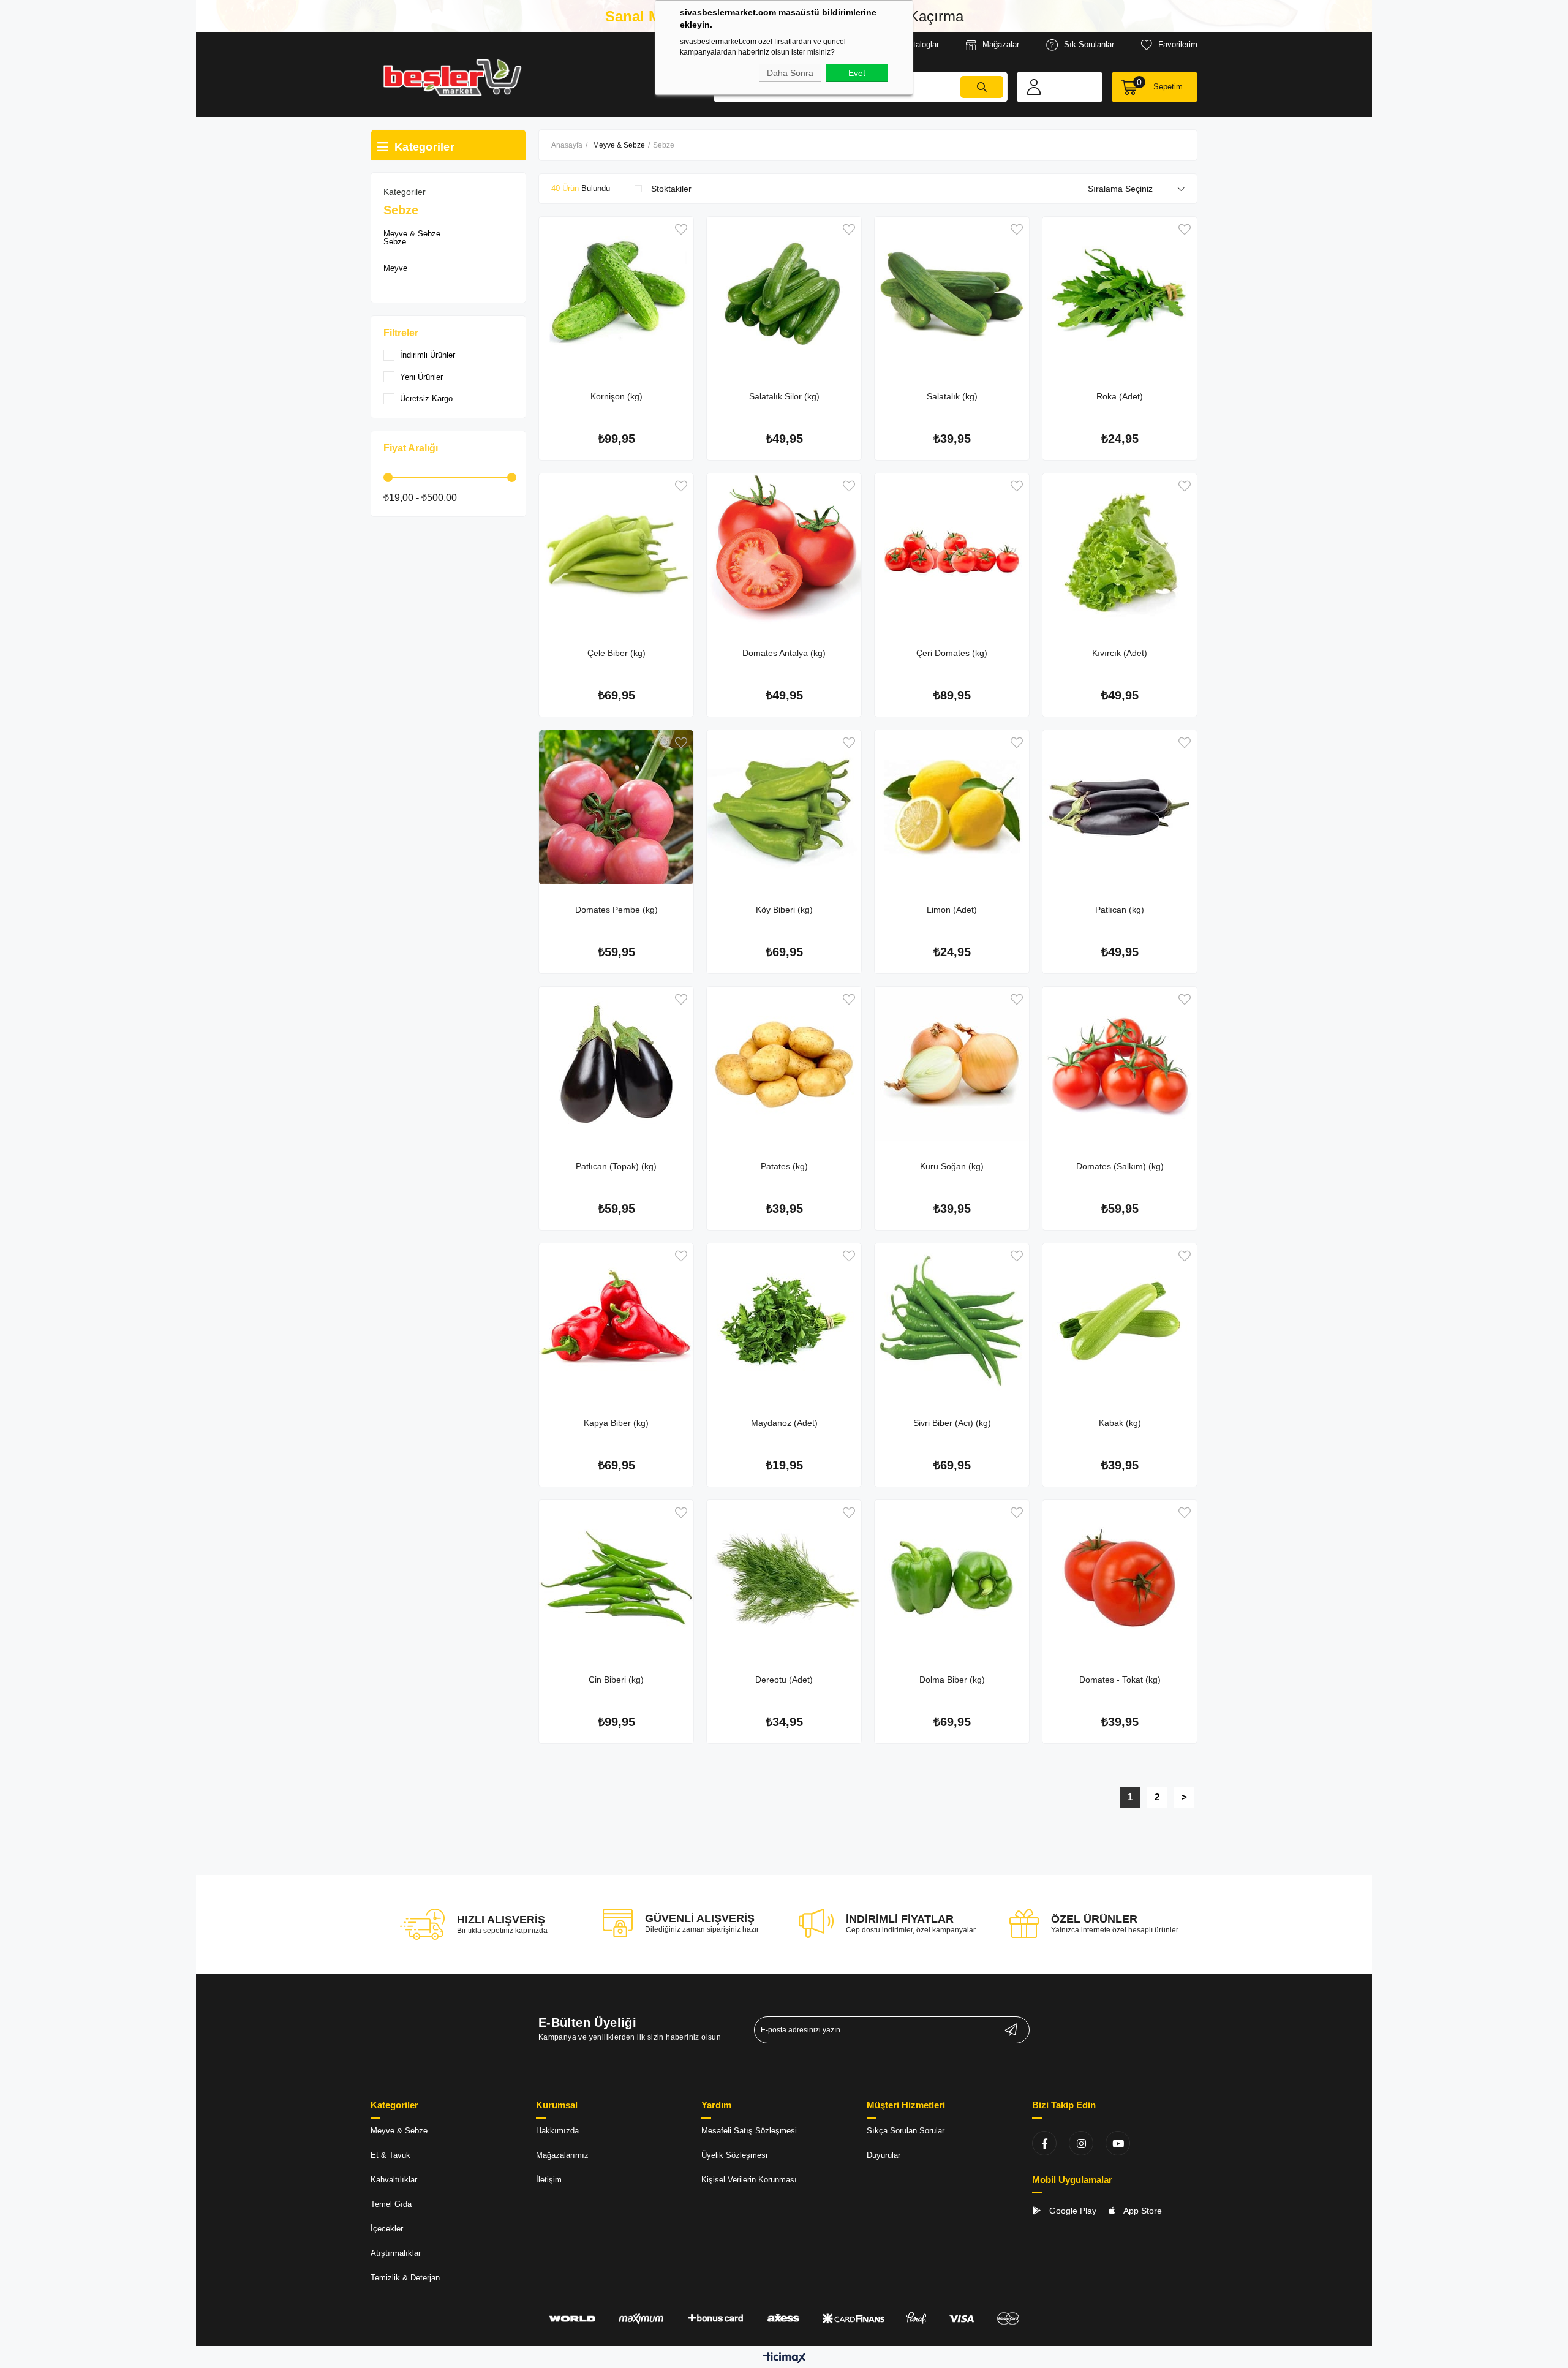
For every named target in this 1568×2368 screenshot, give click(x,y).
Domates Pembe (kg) (616, 910)
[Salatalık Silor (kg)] (784, 294)
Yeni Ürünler (421, 377)
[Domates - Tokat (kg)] (1120, 1577)
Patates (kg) (784, 1166)
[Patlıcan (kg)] (1120, 807)
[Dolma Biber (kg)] (952, 1577)
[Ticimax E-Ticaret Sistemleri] (784, 2359)
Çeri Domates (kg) (952, 653)
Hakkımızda (557, 2131)
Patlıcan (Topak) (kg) (616, 1166)
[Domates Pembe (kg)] (616, 807)
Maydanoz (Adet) (784, 1423)
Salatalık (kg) (952, 396)
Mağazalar (1001, 44)
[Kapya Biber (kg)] (616, 1321)
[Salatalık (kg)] (952, 294)
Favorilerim (1178, 44)
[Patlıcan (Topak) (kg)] (616, 1064)
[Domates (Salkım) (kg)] (1120, 1064)
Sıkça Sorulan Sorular (906, 2131)
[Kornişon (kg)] (616, 294)
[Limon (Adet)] (952, 807)
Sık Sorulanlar (1089, 44)
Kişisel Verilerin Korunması (749, 2180)
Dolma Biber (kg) (952, 1680)
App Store (1142, 2211)
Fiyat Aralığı (411, 448)
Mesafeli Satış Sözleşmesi (749, 2131)
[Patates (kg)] (784, 1064)
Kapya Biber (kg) (616, 1423)
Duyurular (884, 2155)
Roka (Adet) (1120, 396)
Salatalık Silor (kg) (784, 396)
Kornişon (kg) (616, 396)
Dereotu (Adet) (784, 1680)
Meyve (395, 268)
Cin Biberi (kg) (616, 1680)
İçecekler (387, 2229)
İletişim (549, 2180)
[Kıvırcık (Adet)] (1120, 551)
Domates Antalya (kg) (784, 653)
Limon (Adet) (952, 910)
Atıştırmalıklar (396, 2253)
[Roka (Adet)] (1120, 294)
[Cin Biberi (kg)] (616, 1577)
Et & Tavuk (390, 2155)
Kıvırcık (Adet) (1120, 653)
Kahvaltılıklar (394, 2180)
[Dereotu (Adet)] (784, 1577)
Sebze (395, 242)
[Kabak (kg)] (1120, 1321)
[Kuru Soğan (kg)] (952, 1064)
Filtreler (401, 333)
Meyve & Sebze (412, 234)
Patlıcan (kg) (1120, 910)
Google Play (1072, 2211)
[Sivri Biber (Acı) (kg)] (952, 1321)
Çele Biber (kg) (616, 653)
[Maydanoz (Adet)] (784, 1321)
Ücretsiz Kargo (426, 398)
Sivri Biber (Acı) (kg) (952, 1423)
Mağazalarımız (562, 2155)
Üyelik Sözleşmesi (734, 2155)
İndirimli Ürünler (428, 355)
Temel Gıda (391, 2204)
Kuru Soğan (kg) (952, 1166)
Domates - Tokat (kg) (1120, 1680)
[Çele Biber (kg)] (616, 551)
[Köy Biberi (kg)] (784, 807)
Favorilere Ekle (681, 229)
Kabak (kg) (1120, 1423)
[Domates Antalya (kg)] (784, 551)
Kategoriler (405, 192)
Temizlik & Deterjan (405, 2278)
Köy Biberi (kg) (784, 910)
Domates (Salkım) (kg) (1120, 1166)
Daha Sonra (790, 73)
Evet (857, 73)
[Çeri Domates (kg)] (952, 551)
